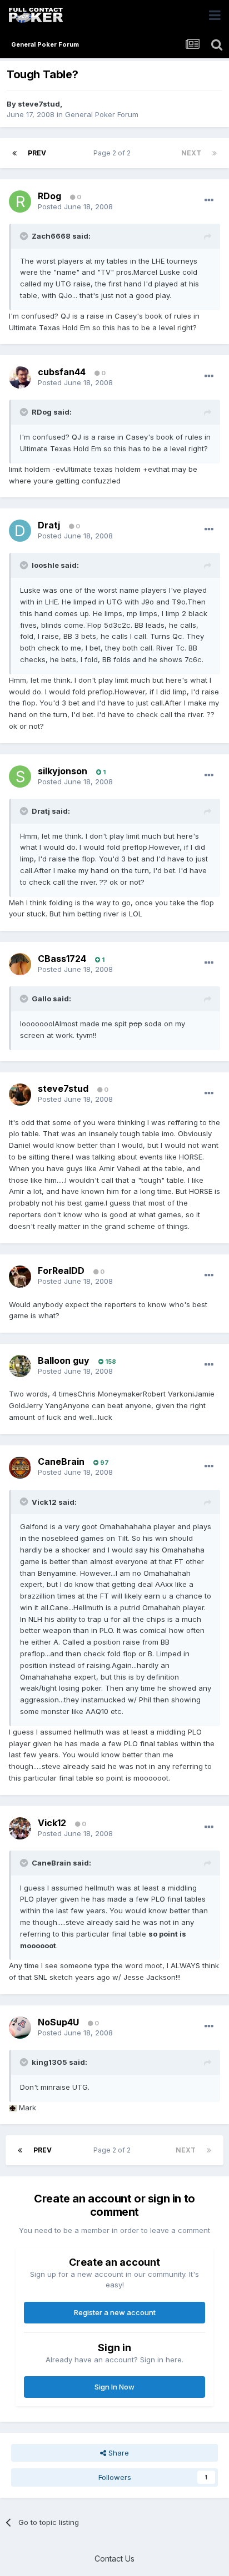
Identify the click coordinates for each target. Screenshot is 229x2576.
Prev (37, 153)
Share (118, 2453)
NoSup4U (58, 2022)
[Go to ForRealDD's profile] (20, 1277)
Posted (75, 206)
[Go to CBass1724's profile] (20, 964)
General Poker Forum (102, 114)
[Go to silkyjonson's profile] (20, 777)
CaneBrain (61, 1461)
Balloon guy (64, 1360)
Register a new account (115, 2312)
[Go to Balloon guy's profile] (20, 1366)
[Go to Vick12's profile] (20, 1828)
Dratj (49, 525)
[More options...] (209, 200)
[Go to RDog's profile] (20, 201)
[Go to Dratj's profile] (20, 531)
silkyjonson (63, 771)
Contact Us (114, 2559)
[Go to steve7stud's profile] (20, 1095)
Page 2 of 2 (114, 153)
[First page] (14, 153)
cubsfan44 (62, 372)
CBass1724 (62, 959)
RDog (49, 196)
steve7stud (39, 104)
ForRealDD (61, 1271)
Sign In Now (114, 2387)
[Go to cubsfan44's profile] (20, 377)
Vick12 (52, 1823)
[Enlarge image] (13, 2108)
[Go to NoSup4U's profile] (20, 2028)
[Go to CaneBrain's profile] (20, 1468)
